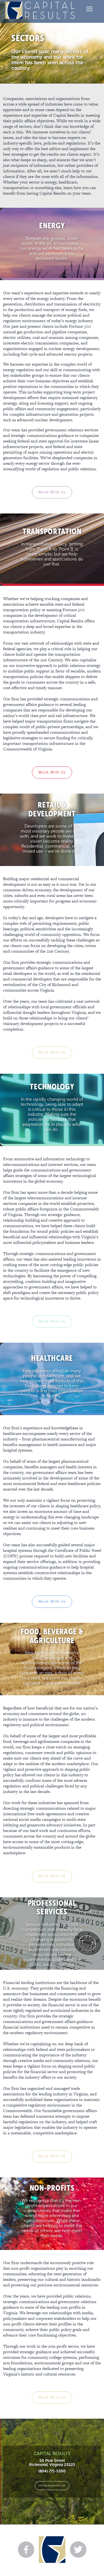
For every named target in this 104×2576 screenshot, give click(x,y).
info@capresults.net (52, 2485)
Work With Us (52, 492)
